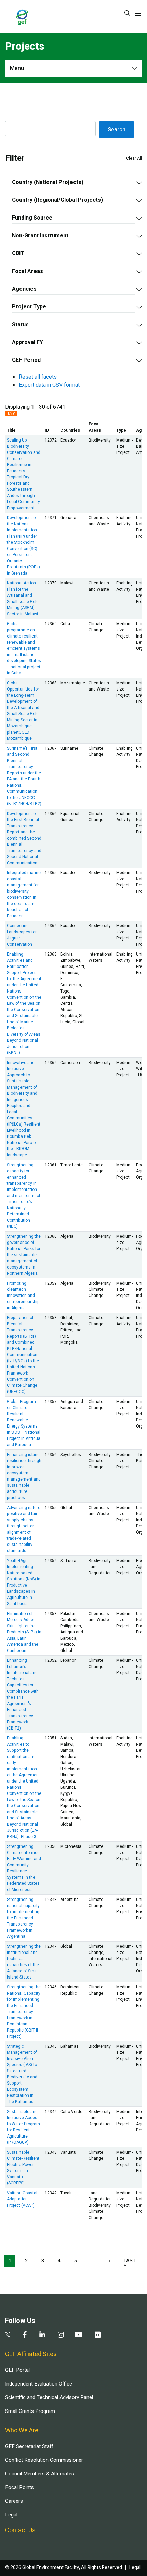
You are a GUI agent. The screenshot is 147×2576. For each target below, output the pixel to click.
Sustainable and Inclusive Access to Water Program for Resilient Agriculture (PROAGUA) (23, 2127)
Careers (14, 2501)
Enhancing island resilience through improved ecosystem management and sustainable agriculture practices (24, 1476)
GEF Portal (17, 2370)
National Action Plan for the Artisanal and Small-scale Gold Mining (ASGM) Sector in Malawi (23, 599)
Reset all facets (38, 377)
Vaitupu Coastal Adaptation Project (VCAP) (22, 2199)
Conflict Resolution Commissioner (44, 2460)
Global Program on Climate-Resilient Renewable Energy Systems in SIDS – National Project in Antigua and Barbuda (24, 1423)
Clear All (134, 158)
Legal (11, 2515)
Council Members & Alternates (40, 2474)
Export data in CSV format (49, 385)
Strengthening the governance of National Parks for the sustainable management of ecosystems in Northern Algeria (24, 1255)
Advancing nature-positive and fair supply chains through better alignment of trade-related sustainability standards (24, 1529)
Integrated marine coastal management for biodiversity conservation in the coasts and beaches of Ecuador (24, 894)
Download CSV (11, 415)
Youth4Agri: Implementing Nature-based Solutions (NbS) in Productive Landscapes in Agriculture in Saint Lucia (24, 1582)
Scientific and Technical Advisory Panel (49, 2397)
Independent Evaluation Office (39, 2384)
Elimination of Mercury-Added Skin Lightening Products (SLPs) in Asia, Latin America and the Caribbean (24, 1632)
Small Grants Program (30, 2411)
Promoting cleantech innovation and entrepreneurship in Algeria (23, 1296)
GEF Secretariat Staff (29, 2446)
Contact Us (20, 2530)
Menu (17, 68)
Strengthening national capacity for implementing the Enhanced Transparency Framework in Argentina (23, 1918)
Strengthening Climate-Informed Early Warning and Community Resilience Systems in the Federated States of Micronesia (24, 1868)
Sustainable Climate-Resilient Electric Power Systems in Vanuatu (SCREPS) (23, 2168)
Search (127, 13)
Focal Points (19, 2487)
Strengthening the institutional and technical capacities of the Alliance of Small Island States (24, 1962)
